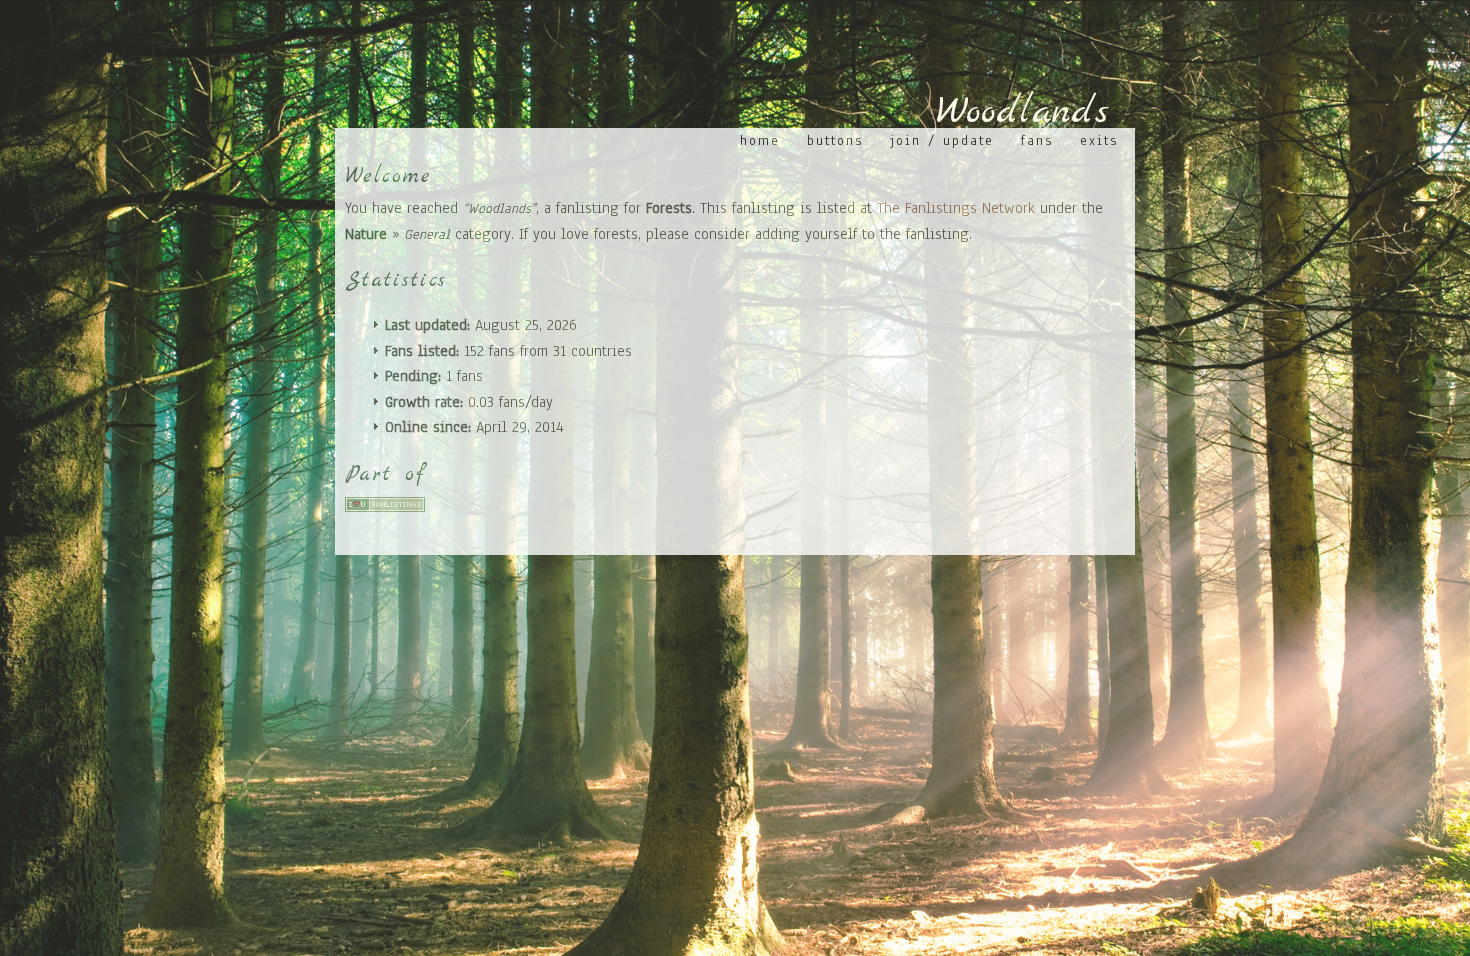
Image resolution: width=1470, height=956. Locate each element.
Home (760, 140)
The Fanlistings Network (956, 208)
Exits (1099, 140)
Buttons (835, 140)
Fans (1037, 140)
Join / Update (942, 140)
